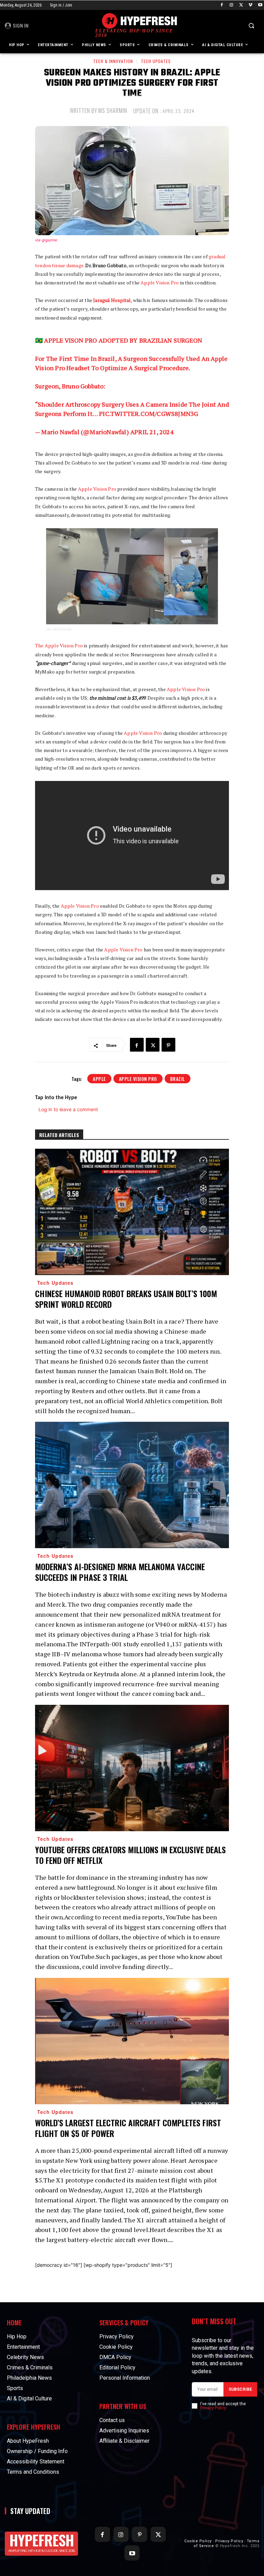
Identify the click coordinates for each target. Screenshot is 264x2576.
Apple (99, 1079)
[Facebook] (222, 5)
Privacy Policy (213, 2408)
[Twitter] (241, 5)
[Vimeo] (250, 5)
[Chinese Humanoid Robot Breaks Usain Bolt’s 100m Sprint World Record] (132, 1212)
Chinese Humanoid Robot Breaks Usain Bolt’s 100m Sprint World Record (126, 1299)
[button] (251, 26)
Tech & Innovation (113, 61)
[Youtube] (260, 5)
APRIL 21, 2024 (152, 432)
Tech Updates (156, 61)
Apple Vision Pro (159, 283)
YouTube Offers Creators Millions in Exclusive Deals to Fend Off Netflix (130, 1855)
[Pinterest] (168, 1045)
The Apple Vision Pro (59, 645)
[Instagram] (232, 5)
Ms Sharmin (113, 111)
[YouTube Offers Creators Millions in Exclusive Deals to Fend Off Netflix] (132, 1768)
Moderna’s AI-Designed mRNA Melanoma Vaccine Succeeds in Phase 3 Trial (120, 1572)
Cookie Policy (198, 2541)
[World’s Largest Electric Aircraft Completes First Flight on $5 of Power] (132, 2041)
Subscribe (240, 2389)
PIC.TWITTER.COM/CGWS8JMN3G (148, 414)
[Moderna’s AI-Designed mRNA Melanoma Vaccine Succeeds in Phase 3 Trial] (132, 1485)
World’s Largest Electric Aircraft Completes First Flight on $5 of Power (128, 2128)
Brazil (178, 1079)
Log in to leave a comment (68, 1109)
